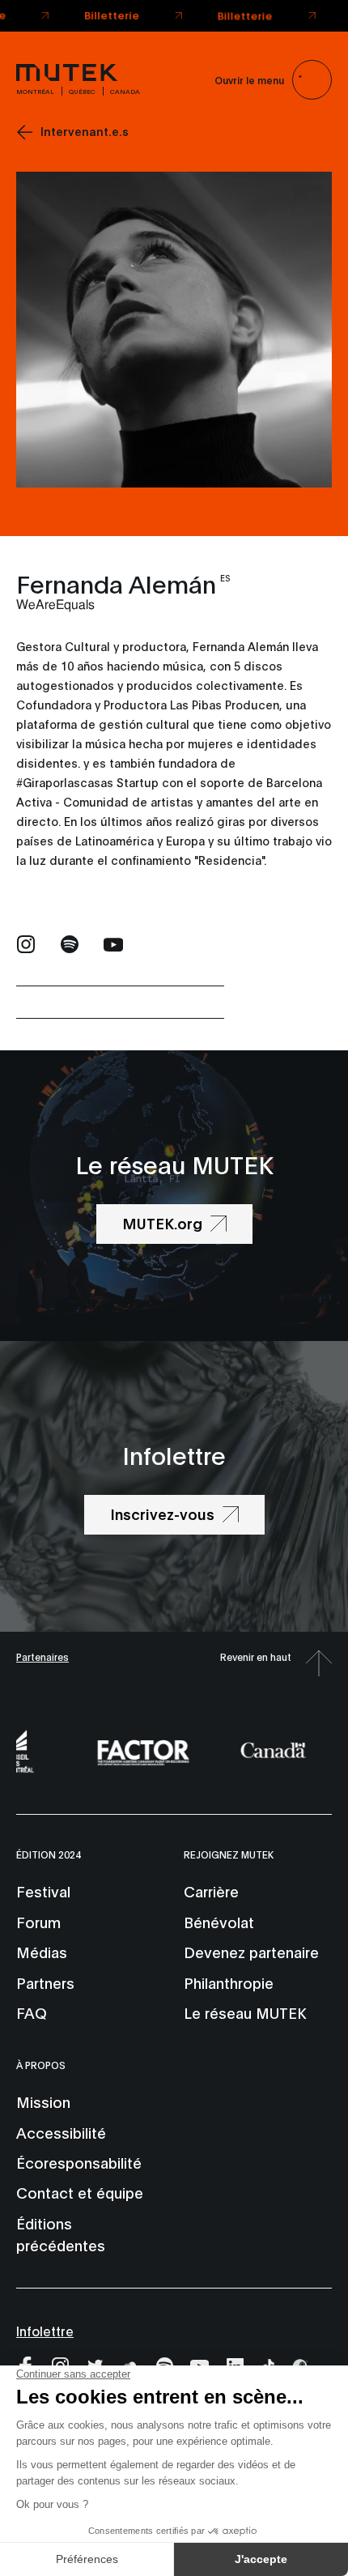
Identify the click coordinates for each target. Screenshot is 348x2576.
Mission (43, 2101)
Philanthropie (229, 1982)
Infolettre (45, 2330)
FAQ (32, 2012)
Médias (42, 1952)
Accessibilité (61, 2132)
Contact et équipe (80, 2192)
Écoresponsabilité (79, 2162)
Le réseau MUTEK (245, 2012)
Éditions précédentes (61, 2234)
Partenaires (42, 1656)
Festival (43, 1891)
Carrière (211, 1891)
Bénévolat (219, 1922)
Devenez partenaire (251, 1952)
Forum (38, 1922)
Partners (45, 1982)
